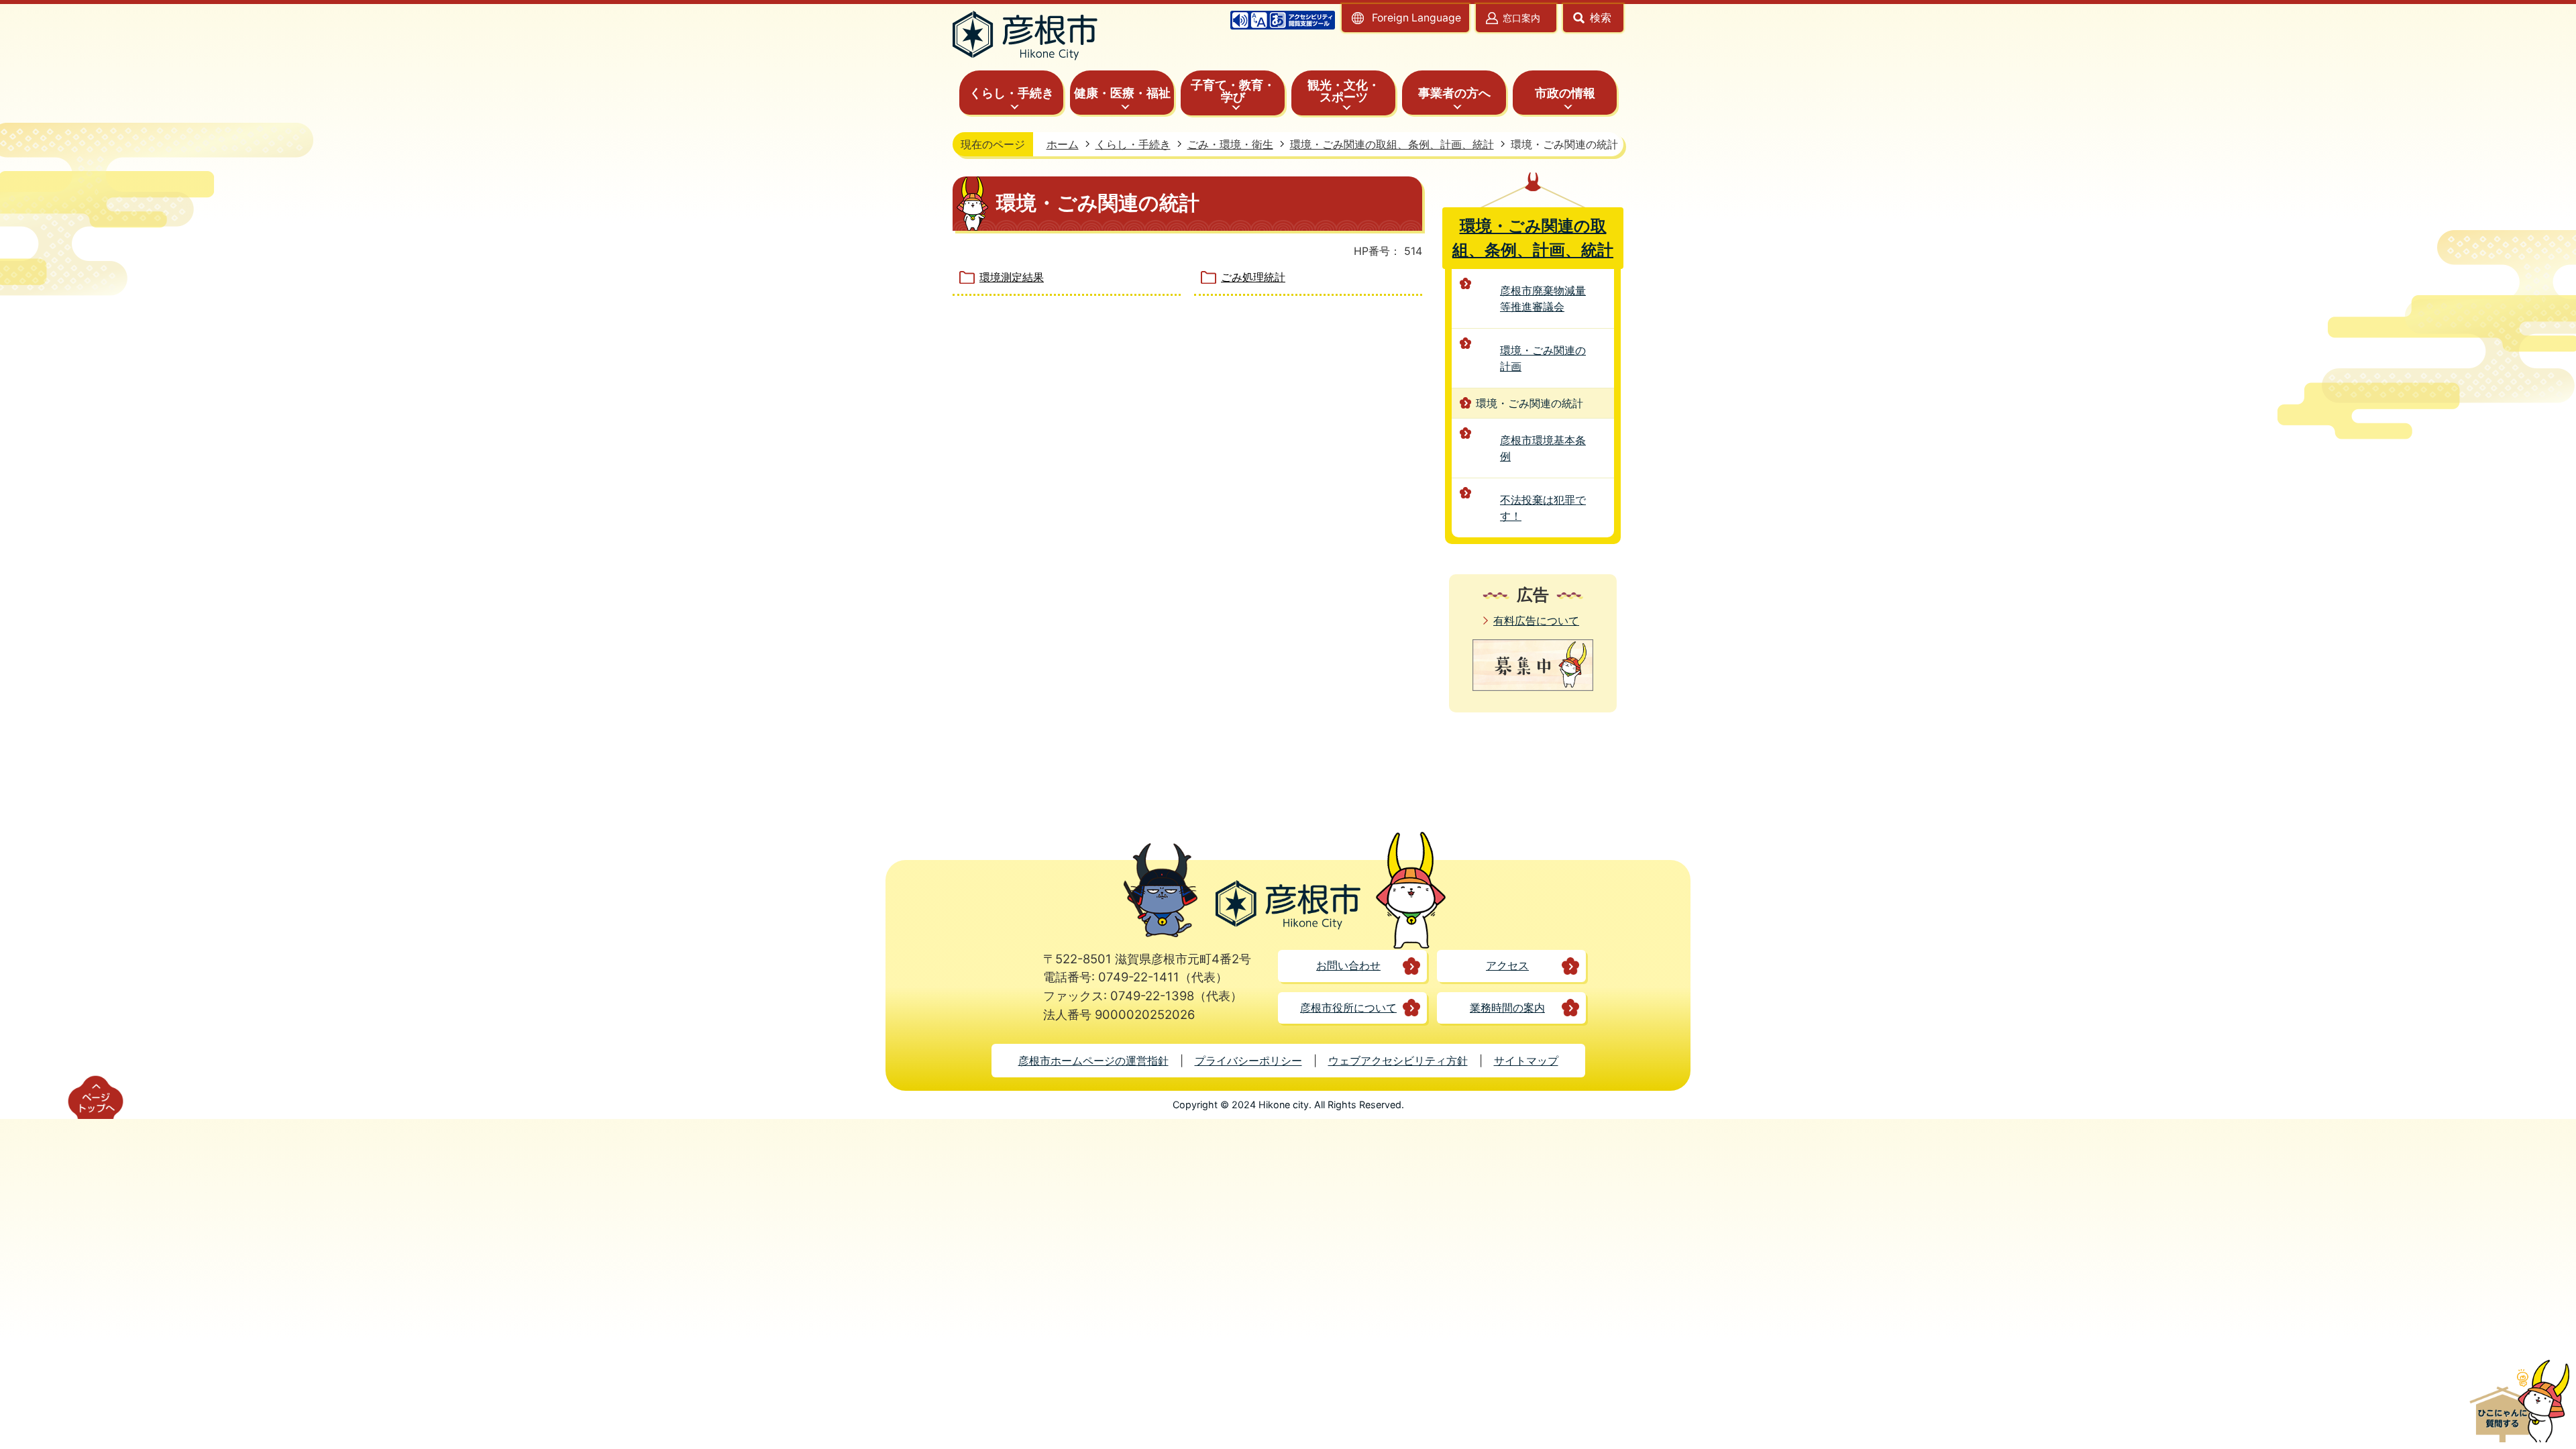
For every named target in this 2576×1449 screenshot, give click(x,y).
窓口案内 (1521, 18)
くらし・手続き (1133, 144)
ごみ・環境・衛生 (1230, 144)
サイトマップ (1526, 1061)
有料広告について (1536, 621)
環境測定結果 (1012, 277)
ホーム (1063, 144)
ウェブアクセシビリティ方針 (1398, 1061)
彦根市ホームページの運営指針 (1093, 1061)
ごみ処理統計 (1253, 277)
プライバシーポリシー (1248, 1061)
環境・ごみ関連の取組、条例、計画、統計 (1392, 144)
